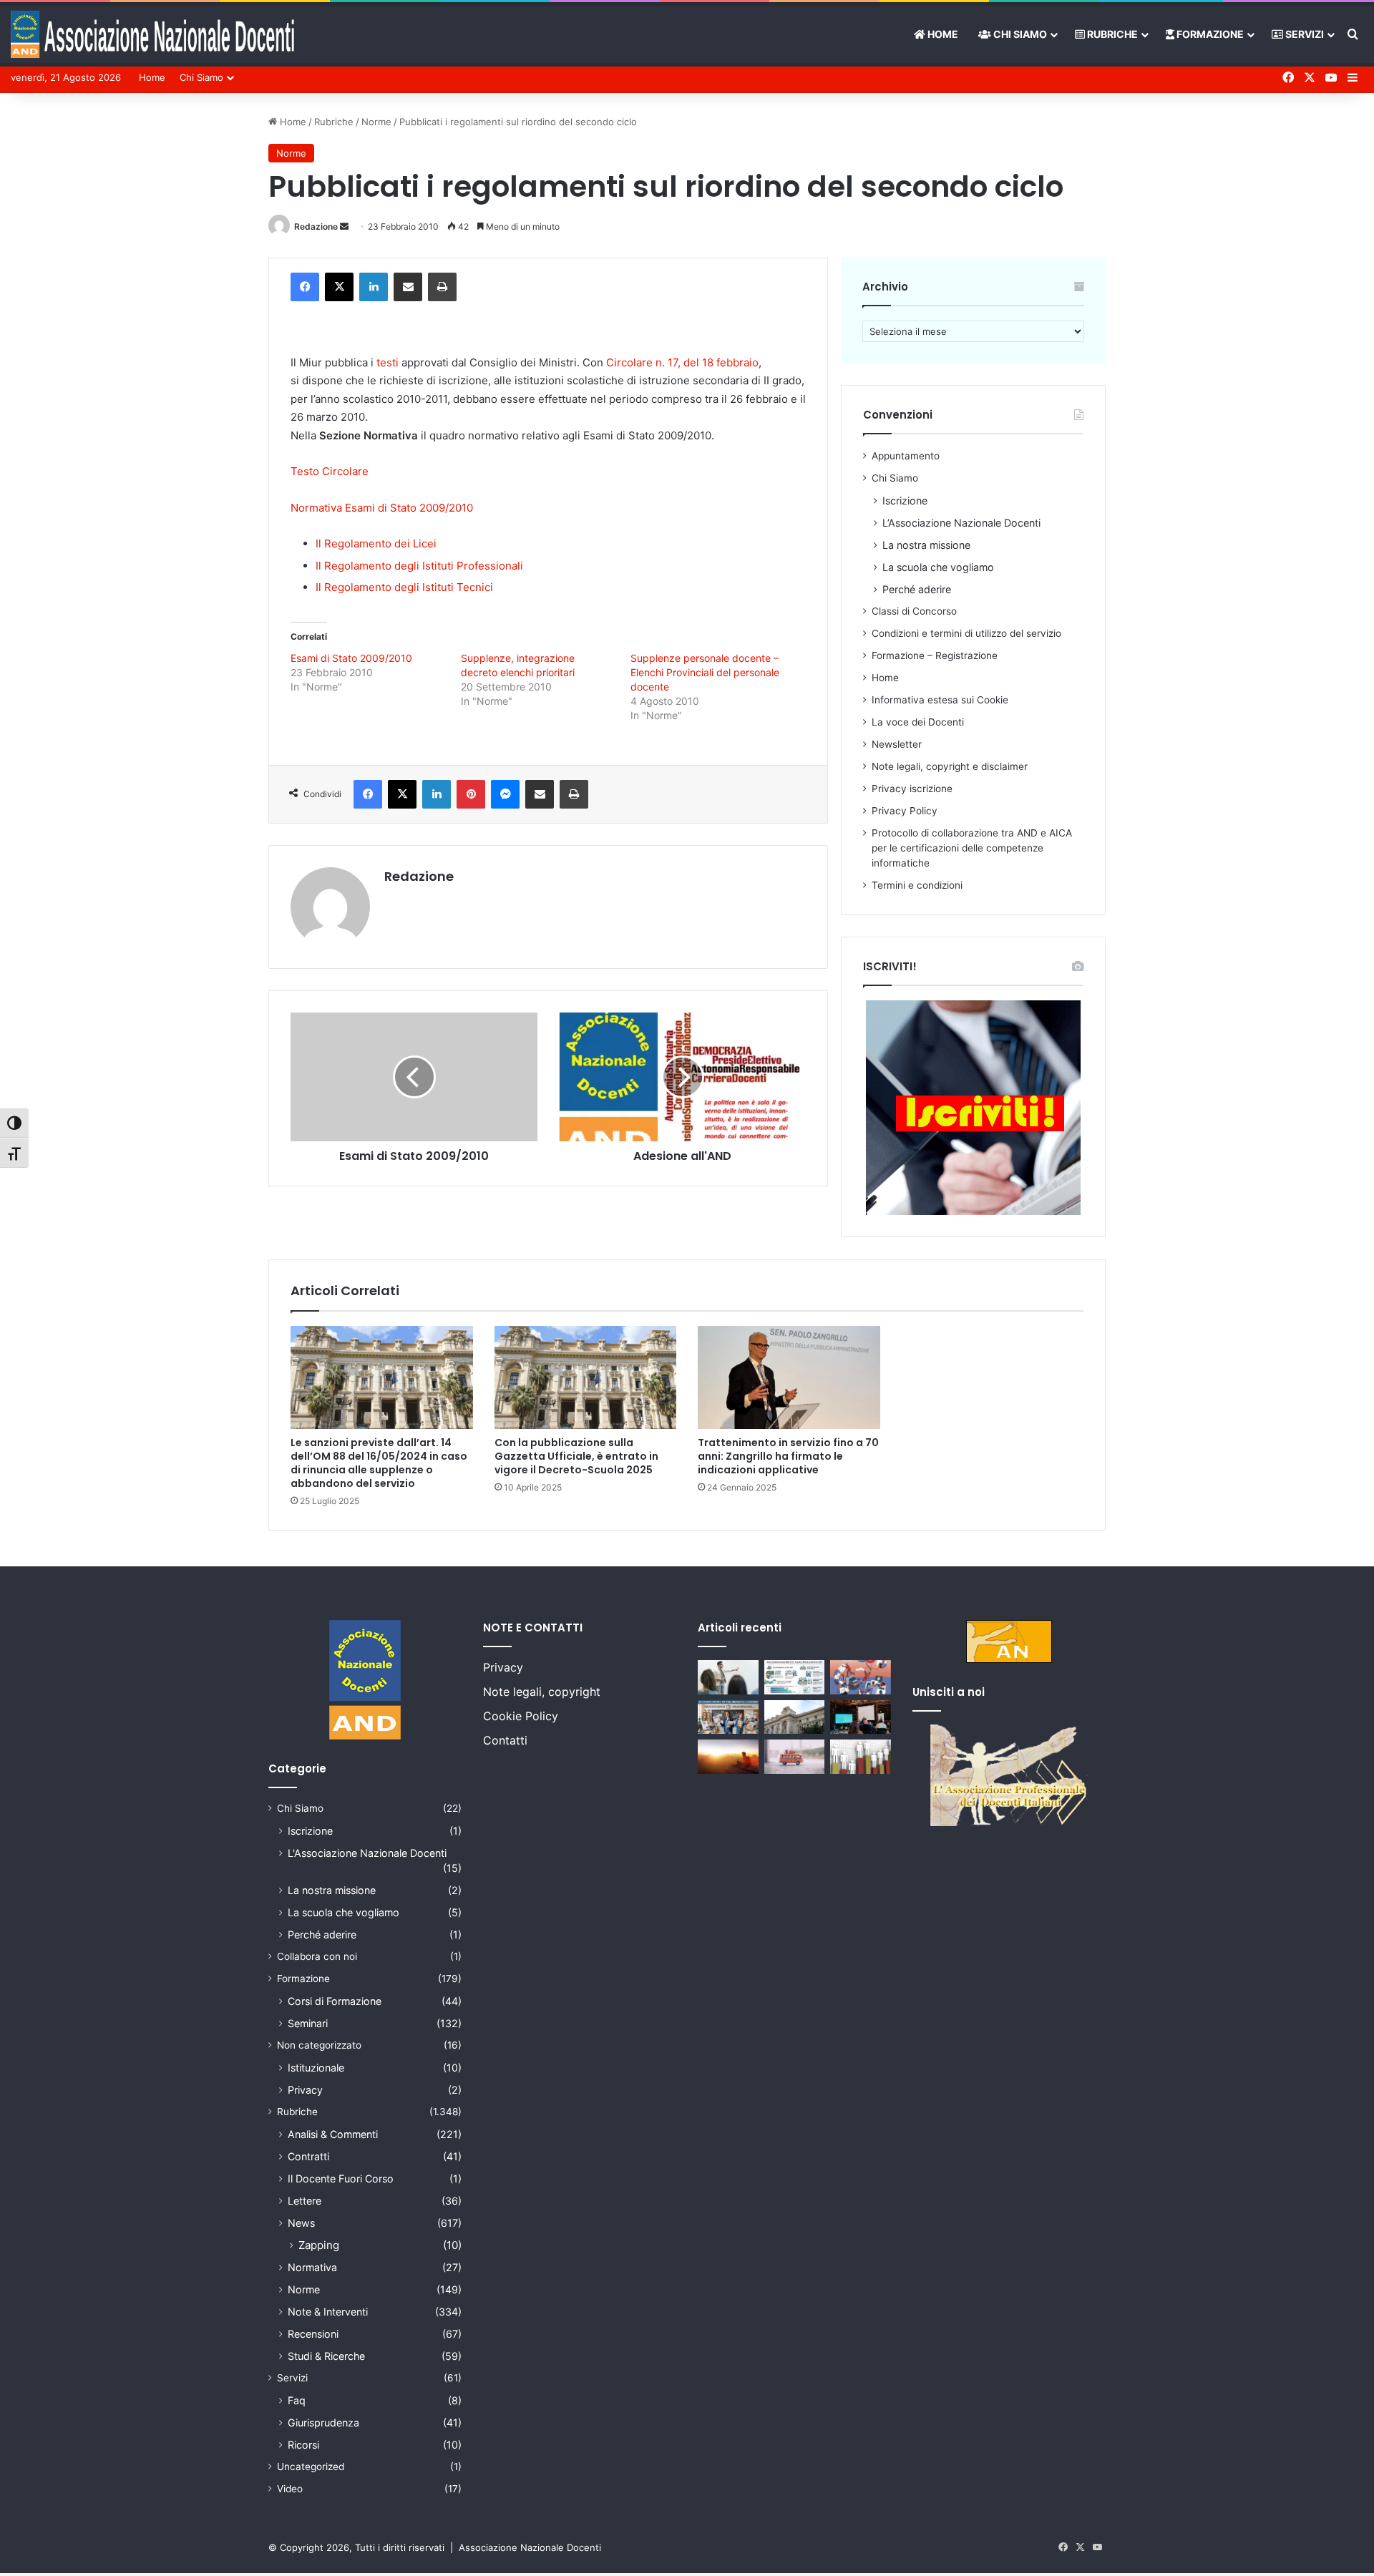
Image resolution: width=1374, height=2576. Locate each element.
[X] (339, 287)
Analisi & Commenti (333, 2134)
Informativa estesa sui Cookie (940, 700)
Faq (297, 2400)
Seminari (308, 2023)
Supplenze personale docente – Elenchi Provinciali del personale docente (705, 672)
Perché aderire (917, 589)
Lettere (304, 2201)
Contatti (505, 1740)
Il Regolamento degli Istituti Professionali (419, 566)
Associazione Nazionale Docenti (530, 2547)
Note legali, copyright (542, 1692)
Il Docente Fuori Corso (341, 2179)
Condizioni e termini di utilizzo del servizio (966, 633)
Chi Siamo (1019, 34)
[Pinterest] (471, 794)
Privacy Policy (905, 811)
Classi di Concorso (914, 611)
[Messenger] (505, 794)
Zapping (319, 2245)
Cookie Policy (521, 1716)
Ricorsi (303, 2445)
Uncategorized (311, 2467)
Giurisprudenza (323, 2423)
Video (290, 2489)
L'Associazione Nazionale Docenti (367, 1853)
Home (942, 34)
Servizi (1304, 34)
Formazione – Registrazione (935, 655)
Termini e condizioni (917, 885)
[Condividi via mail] (408, 287)
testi (388, 362)
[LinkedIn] (374, 287)
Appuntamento (906, 456)
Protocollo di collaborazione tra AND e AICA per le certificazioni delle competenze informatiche (972, 848)
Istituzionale (316, 2068)
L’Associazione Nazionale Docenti (961, 523)
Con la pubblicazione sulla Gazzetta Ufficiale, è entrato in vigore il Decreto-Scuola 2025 (576, 1456)
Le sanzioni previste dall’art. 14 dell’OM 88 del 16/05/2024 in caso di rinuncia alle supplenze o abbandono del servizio (379, 1463)
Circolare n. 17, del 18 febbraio (682, 362)
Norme (376, 122)
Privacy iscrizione (912, 789)
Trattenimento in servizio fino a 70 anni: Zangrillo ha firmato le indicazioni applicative (788, 1456)
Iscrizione (905, 501)
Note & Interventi (328, 2312)
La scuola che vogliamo (938, 567)
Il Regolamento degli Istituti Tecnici (404, 587)
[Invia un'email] (344, 226)
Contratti (308, 2156)
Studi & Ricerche (326, 2356)
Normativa (312, 2267)
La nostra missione (926, 545)
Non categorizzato (319, 2045)
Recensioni (313, 2334)
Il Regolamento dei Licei (376, 543)
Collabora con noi (317, 1956)
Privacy (305, 2090)
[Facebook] (305, 287)
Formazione (1209, 34)
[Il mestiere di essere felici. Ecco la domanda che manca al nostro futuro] (728, 1757)
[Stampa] (442, 287)
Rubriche (1111, 34)
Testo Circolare (330, 471)
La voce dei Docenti (918, 722)
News (301, 2223)
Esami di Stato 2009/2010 (351, 658)
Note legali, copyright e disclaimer (950, 766)
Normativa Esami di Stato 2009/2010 (382, 508)
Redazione (316, 226)
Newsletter (897, 744)
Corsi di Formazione (335, 2001)
